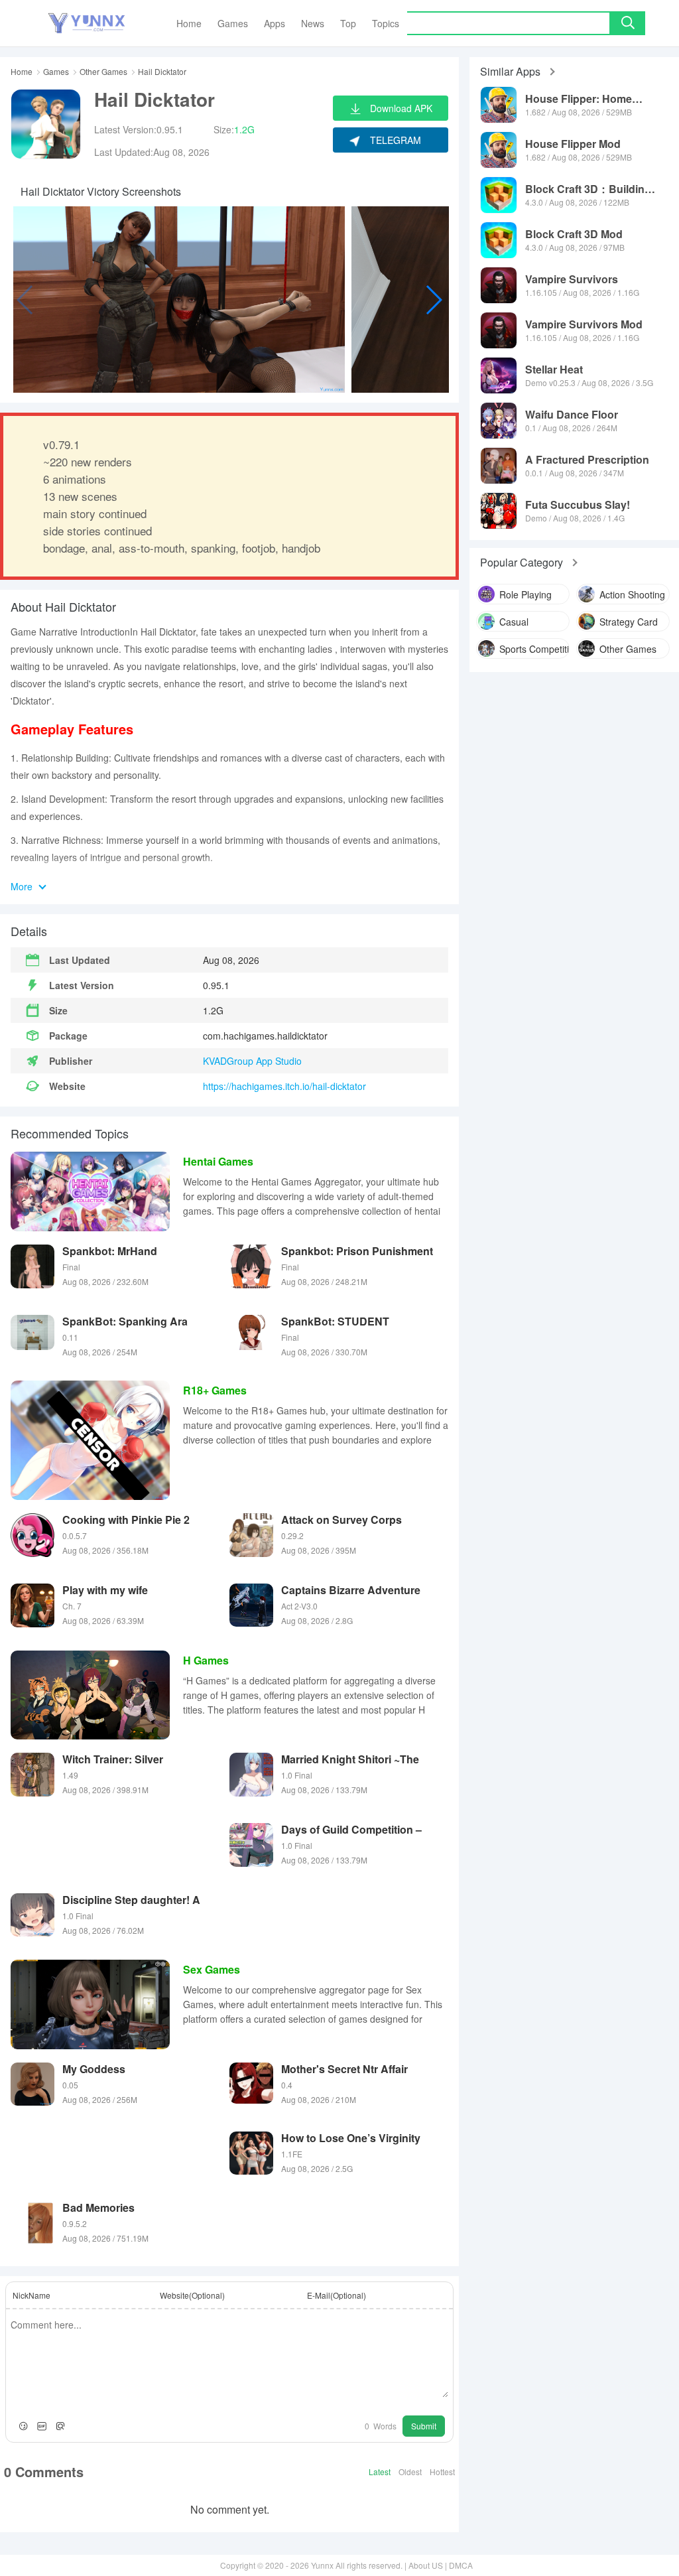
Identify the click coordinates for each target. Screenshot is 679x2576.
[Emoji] (23, 2426)
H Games (206, 1660)
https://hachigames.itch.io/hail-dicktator (284, 1086)
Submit (424, 2426)
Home (22, 72)
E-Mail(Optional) (337, 2295)
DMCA (461, 2565)
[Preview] (60, 2426)
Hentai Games (218, 1161)
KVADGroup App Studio (252, 1061)
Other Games (103, 72)
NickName (31, 2295)
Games (56, 72)
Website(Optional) (192, 2295)
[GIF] (42, 2426)
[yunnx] (87, 24)
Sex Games (212, 1969)
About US (426, 2565)
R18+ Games (215, 1390)
